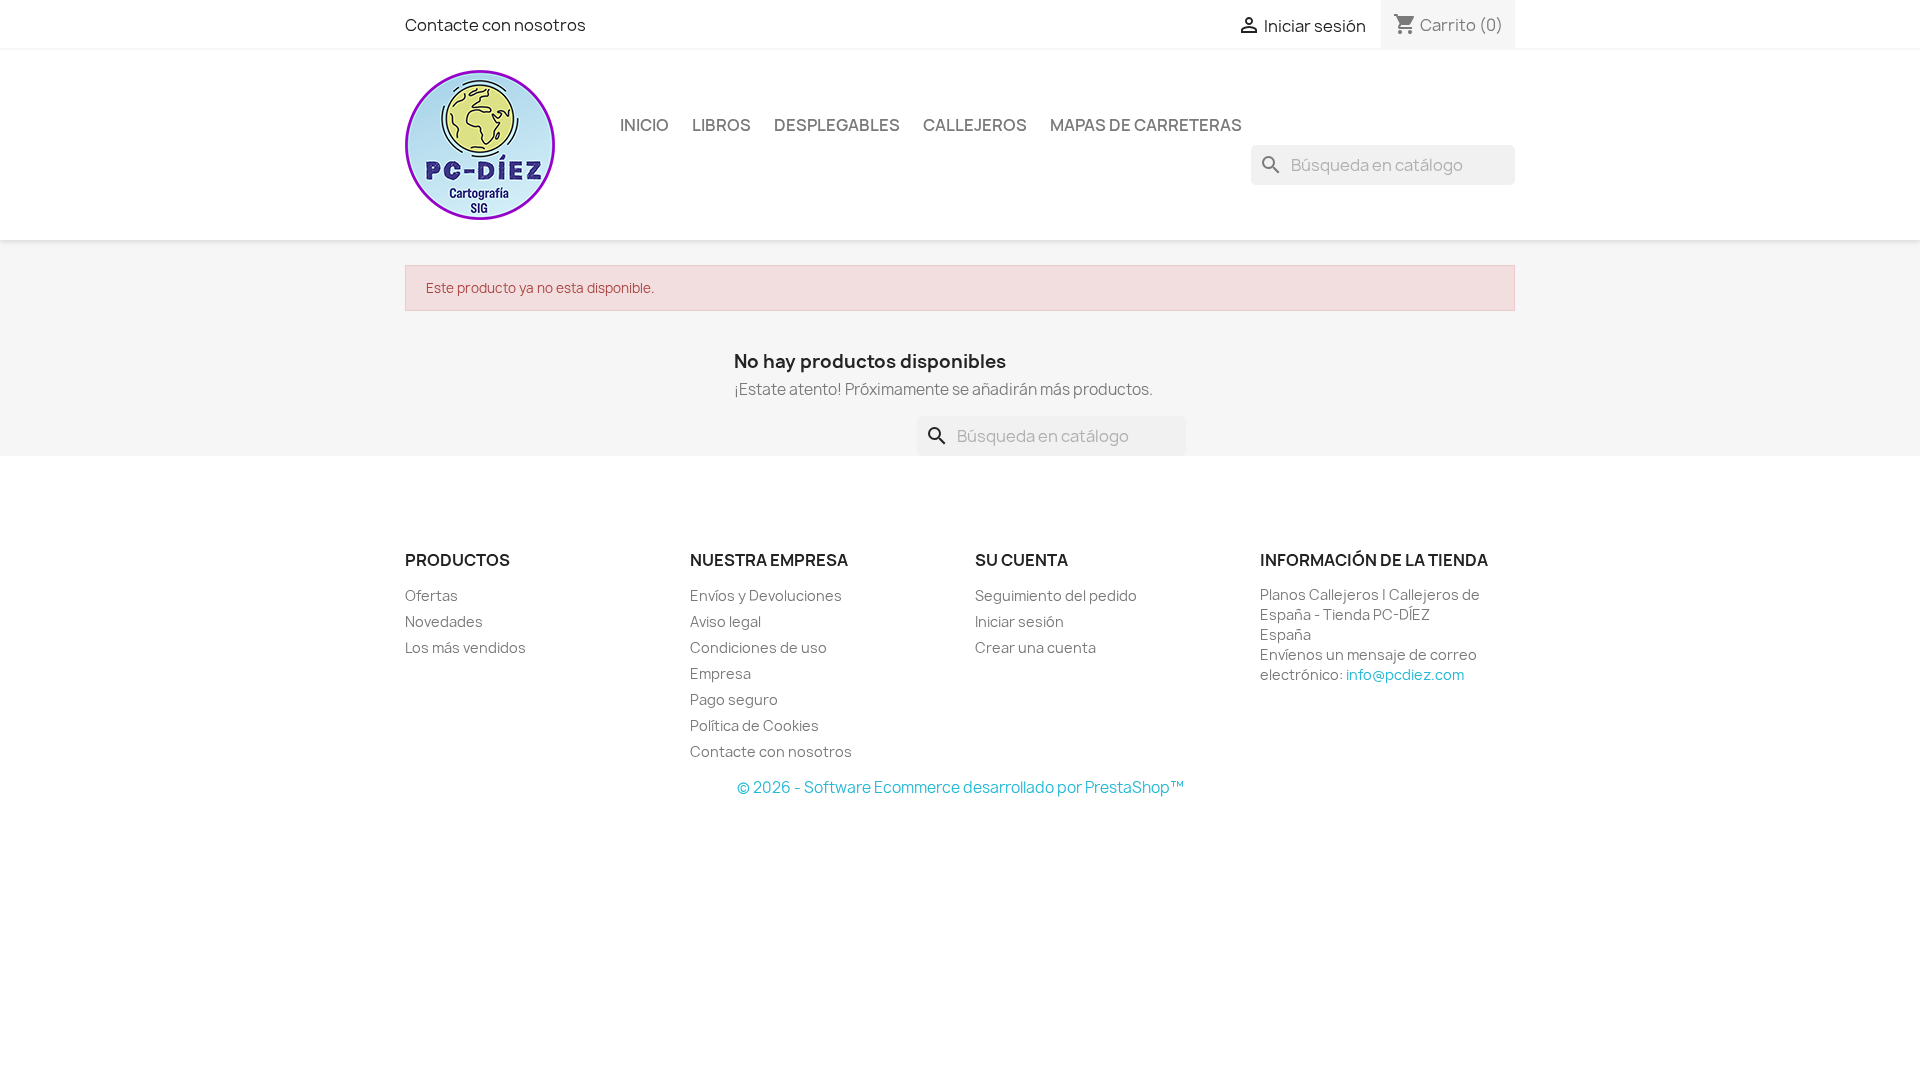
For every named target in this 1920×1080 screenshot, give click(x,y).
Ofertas (431, 595)
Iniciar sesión (1019, 621)
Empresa (720, 673)
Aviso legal (725, 621)
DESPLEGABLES (837, 125)
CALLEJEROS (975, 125)
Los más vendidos (465, 647)
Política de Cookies (754, 725)
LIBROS (721, 125)
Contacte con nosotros (495, 25)
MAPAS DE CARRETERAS (1146, 125)
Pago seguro (734, 699)
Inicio (644, 125)
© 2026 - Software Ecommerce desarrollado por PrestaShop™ (960, 787)
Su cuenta (1021, 560)
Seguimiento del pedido (1056, 595)
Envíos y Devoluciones (766, 595)
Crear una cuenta (1035, 647)
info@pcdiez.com (1405, 674)
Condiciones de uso (758, 647)
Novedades (444, 621)
